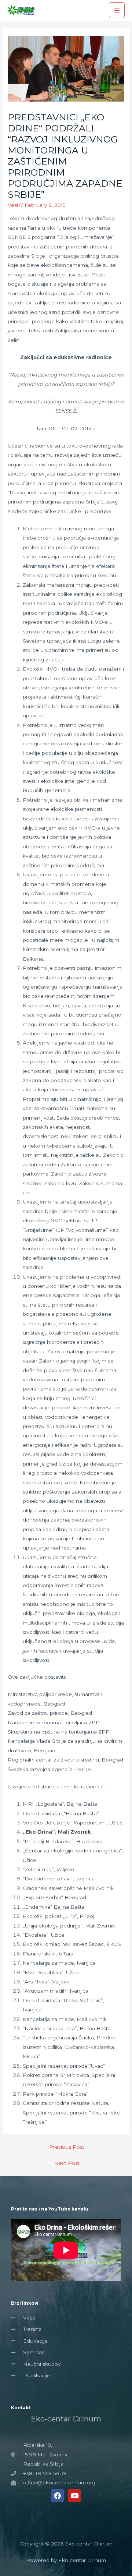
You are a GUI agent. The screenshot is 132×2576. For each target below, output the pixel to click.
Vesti (14, 205)
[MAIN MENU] (117, 10)
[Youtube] (74, 2495)
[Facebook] (58, 2495)
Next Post (67, 2163)
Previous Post (67, 2147)
